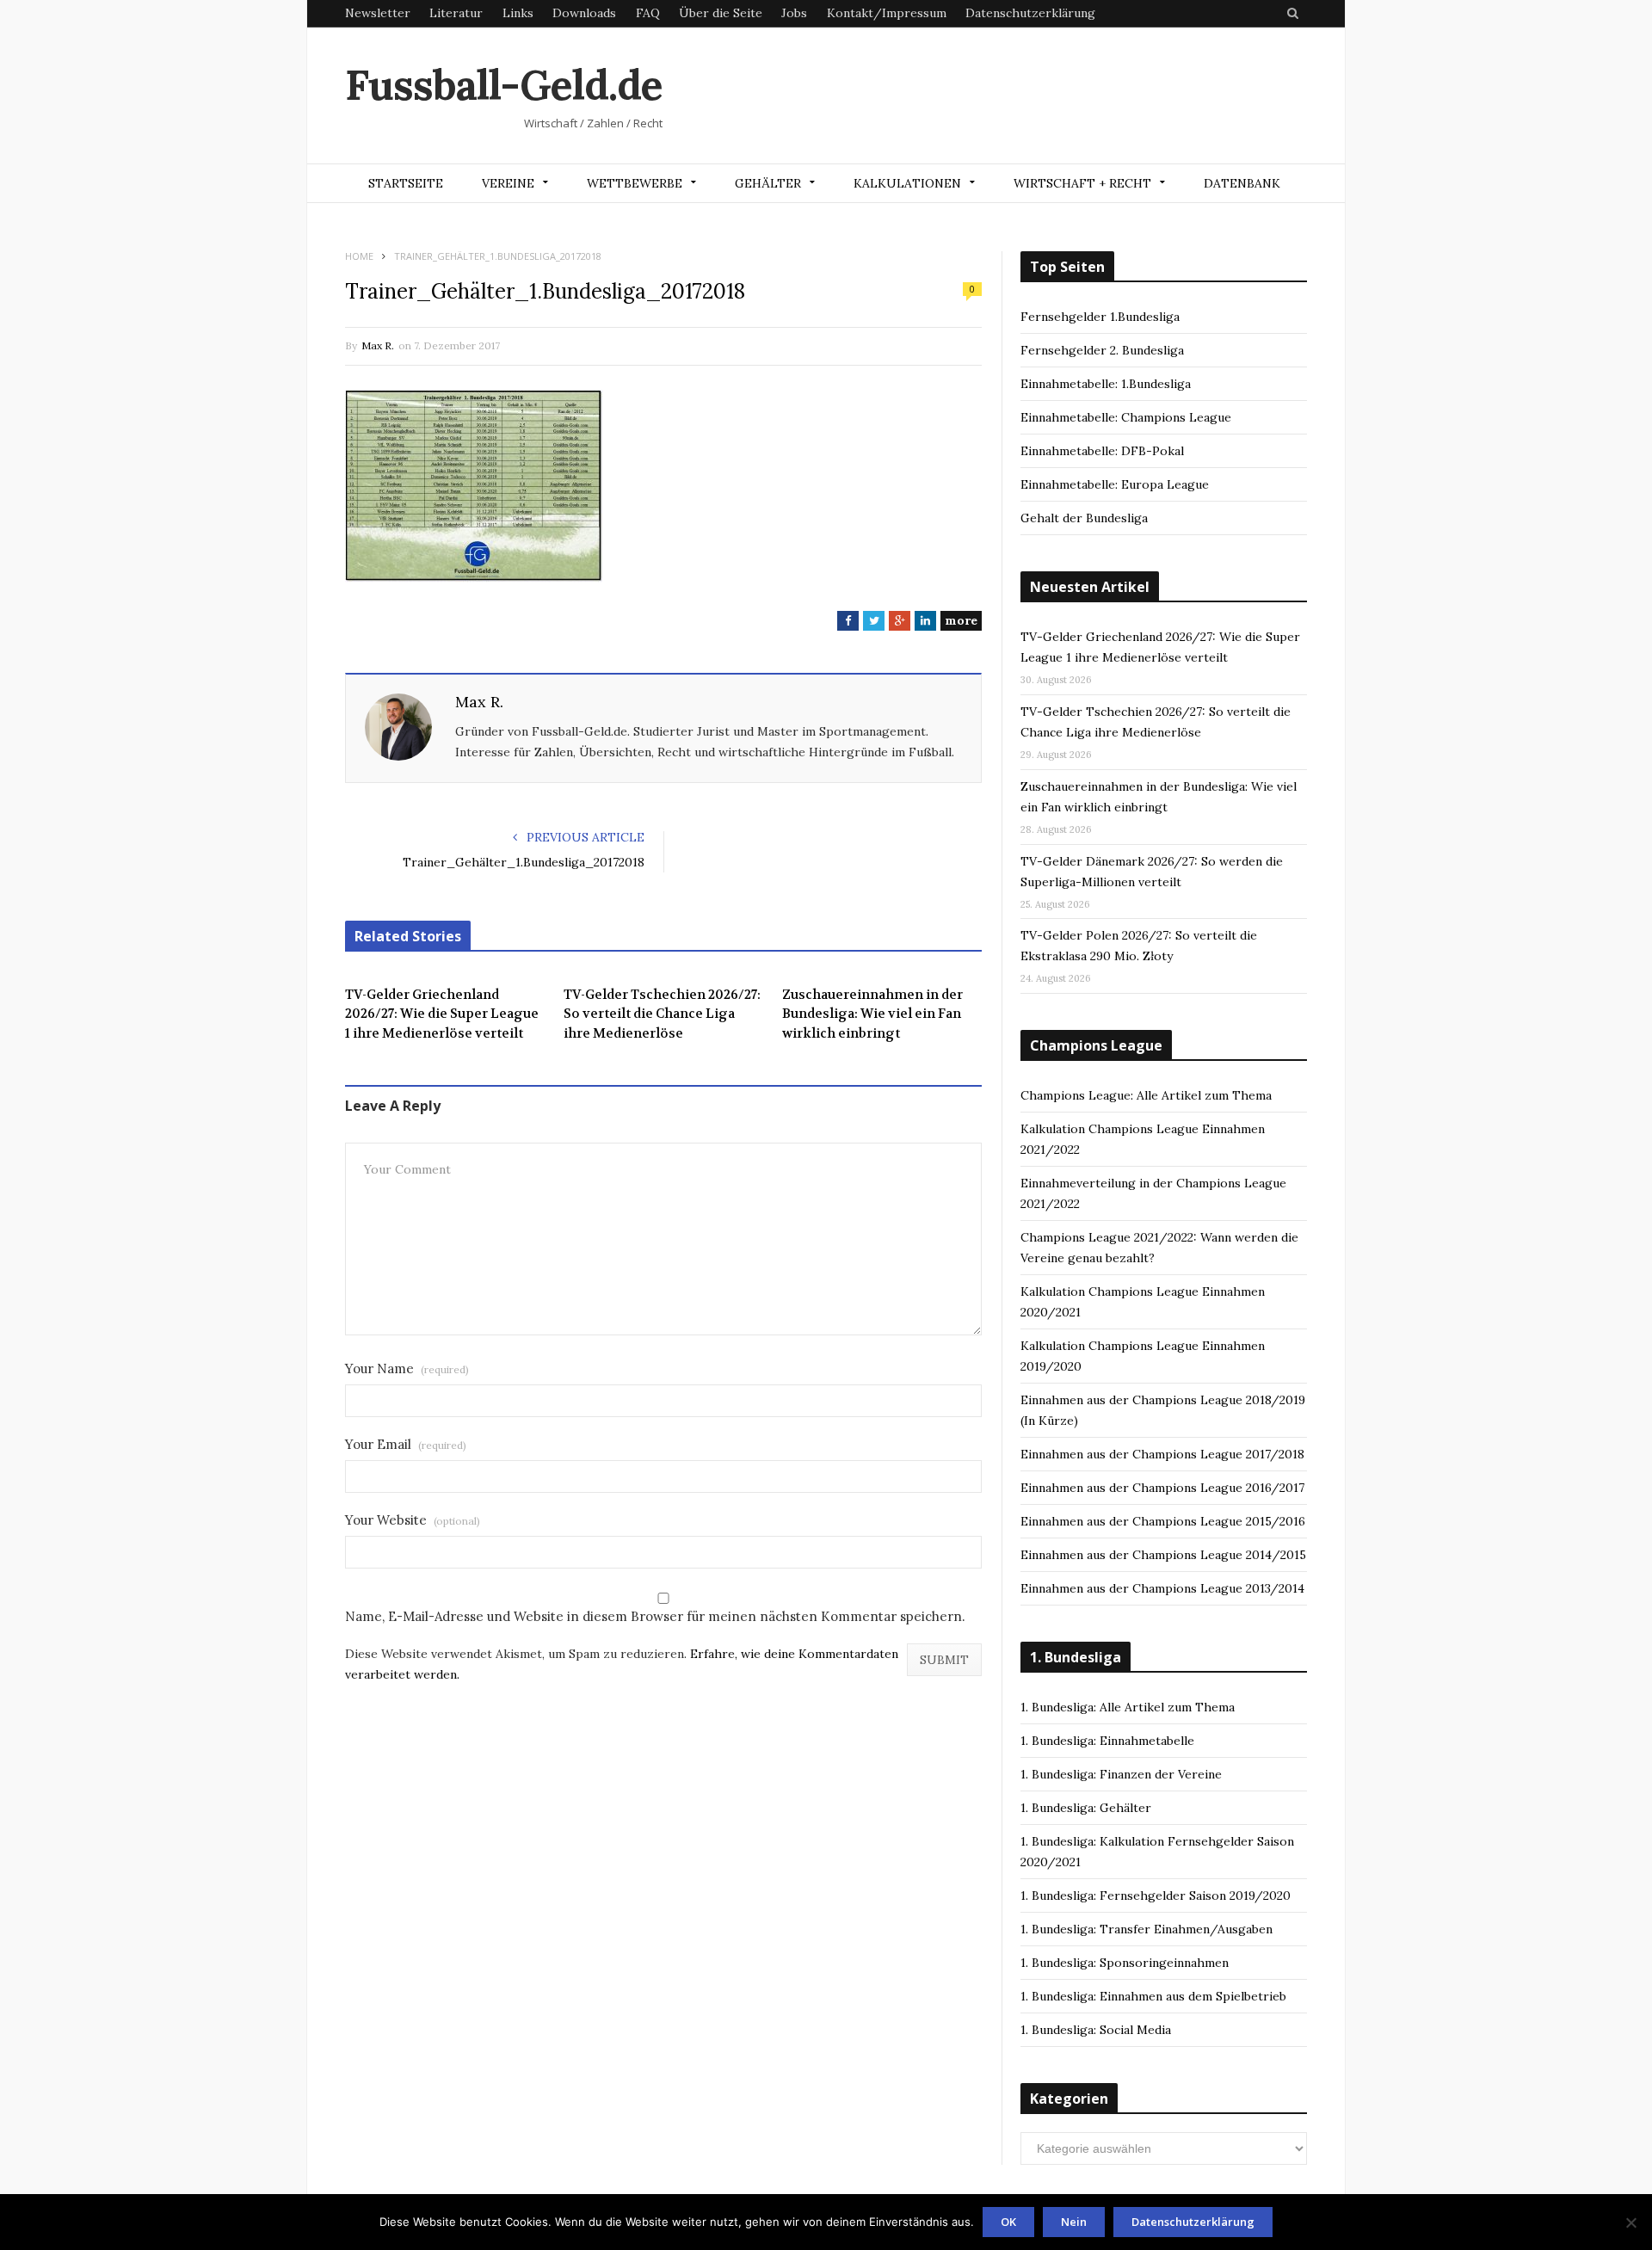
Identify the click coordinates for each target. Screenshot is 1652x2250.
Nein (1074, 2222)
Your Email (406, 1444)
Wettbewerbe (635, 183)
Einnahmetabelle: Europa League (1115, 484)
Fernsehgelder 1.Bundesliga (1100, 317)
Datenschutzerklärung (1030, 13)
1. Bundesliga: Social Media (1096, 2030)
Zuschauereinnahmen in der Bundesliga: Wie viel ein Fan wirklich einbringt (872, 1014)
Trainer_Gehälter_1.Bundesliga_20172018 (524, 862)
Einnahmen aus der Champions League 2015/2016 (1163, 1521)
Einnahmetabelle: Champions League (1126, 417)
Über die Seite (721, 13)
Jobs (794, 13)
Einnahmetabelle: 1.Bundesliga (1106, 384)
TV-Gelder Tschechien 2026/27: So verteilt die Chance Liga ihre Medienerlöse (662, 1014)
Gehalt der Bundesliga (1084, 518)
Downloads (584, 13)
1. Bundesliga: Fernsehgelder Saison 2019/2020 (1156, 1896)
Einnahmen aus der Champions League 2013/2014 (1162, 1588)
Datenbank (1242, 183)
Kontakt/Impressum (887, 13)
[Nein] (1630, 2222)
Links (518, 13)
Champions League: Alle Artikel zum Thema (1146, 1095)
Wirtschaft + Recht (1082, 183)
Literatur (456, 13)
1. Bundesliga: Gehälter (1086, 1808)
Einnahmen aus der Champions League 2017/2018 (1162, 1454)
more (961, 620)
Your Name (407, 1368)
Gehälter (768, 183)
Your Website (413, 1520)
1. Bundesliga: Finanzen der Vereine (1121, 1774)
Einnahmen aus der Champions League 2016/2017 (1162, 1488)
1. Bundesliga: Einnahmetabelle (1107, 1741)
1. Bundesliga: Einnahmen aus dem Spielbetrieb (1153, 1996)
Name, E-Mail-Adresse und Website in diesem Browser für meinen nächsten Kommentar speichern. (655, 1616)
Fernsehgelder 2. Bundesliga (1102, 350)
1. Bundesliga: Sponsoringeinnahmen (1125, 1963)
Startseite (406, 183)
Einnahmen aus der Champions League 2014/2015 (1163, 1555)
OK (1008, 2222)
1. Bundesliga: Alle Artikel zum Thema (1128, 1707)
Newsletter (378, 13)
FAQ (648, 13)
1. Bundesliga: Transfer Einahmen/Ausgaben (1147, 1929)
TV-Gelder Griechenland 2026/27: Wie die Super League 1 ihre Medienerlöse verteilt (442, 1014)
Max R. (378, 345)
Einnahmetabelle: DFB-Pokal (1102, 451)
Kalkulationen (907, 183)
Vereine (508, 183)
